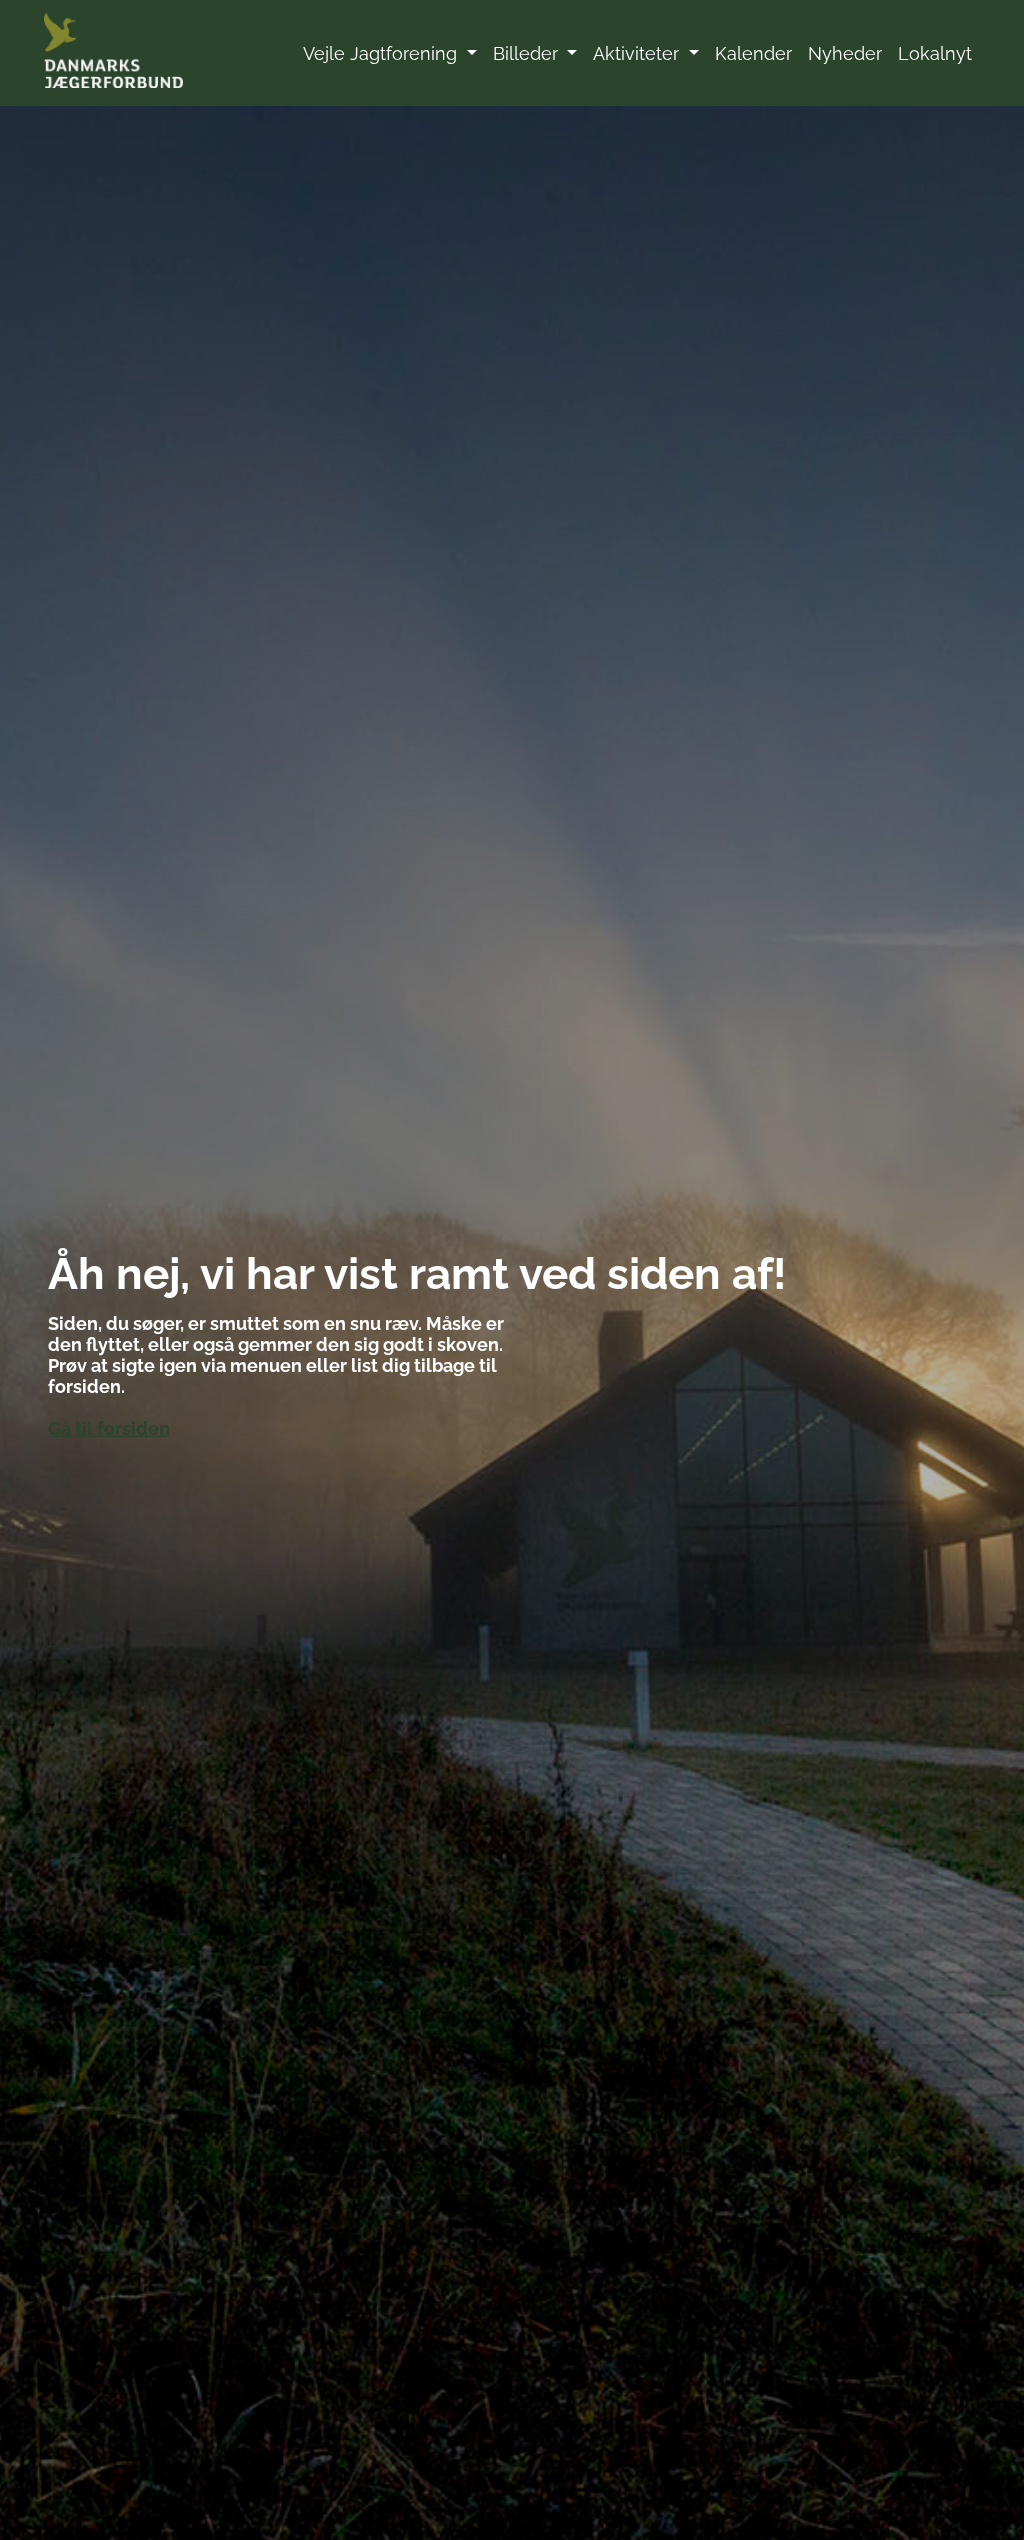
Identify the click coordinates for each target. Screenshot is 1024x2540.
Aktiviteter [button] (638, 53)
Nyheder (845, 53)
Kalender (753, 53)
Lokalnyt (935, 53)
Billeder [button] (528, 53)
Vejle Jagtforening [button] (382, 53)
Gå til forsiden (109, 1428)
